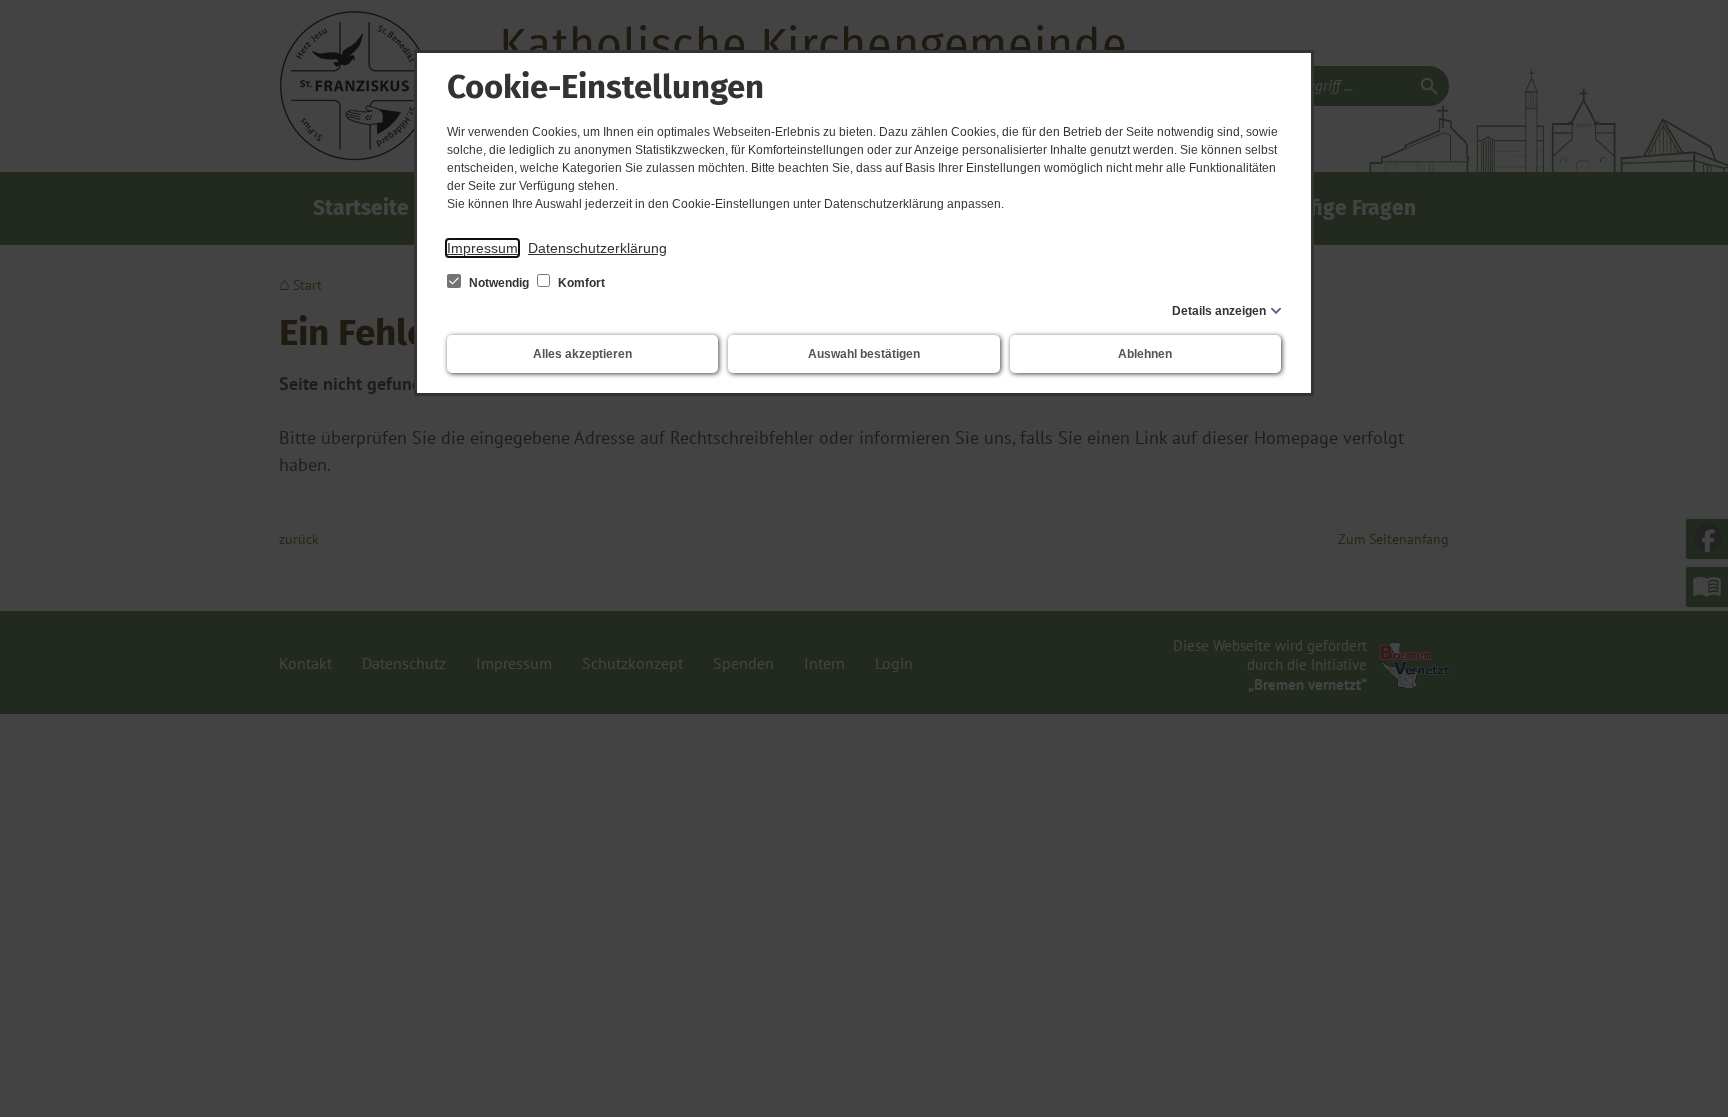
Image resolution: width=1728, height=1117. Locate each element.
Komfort (580, 283)
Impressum (482, 248)
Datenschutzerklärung (597, 248)
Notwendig (499, 283)
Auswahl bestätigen (864, 354)
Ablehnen (1145, 354)
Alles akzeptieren (582, 354)
